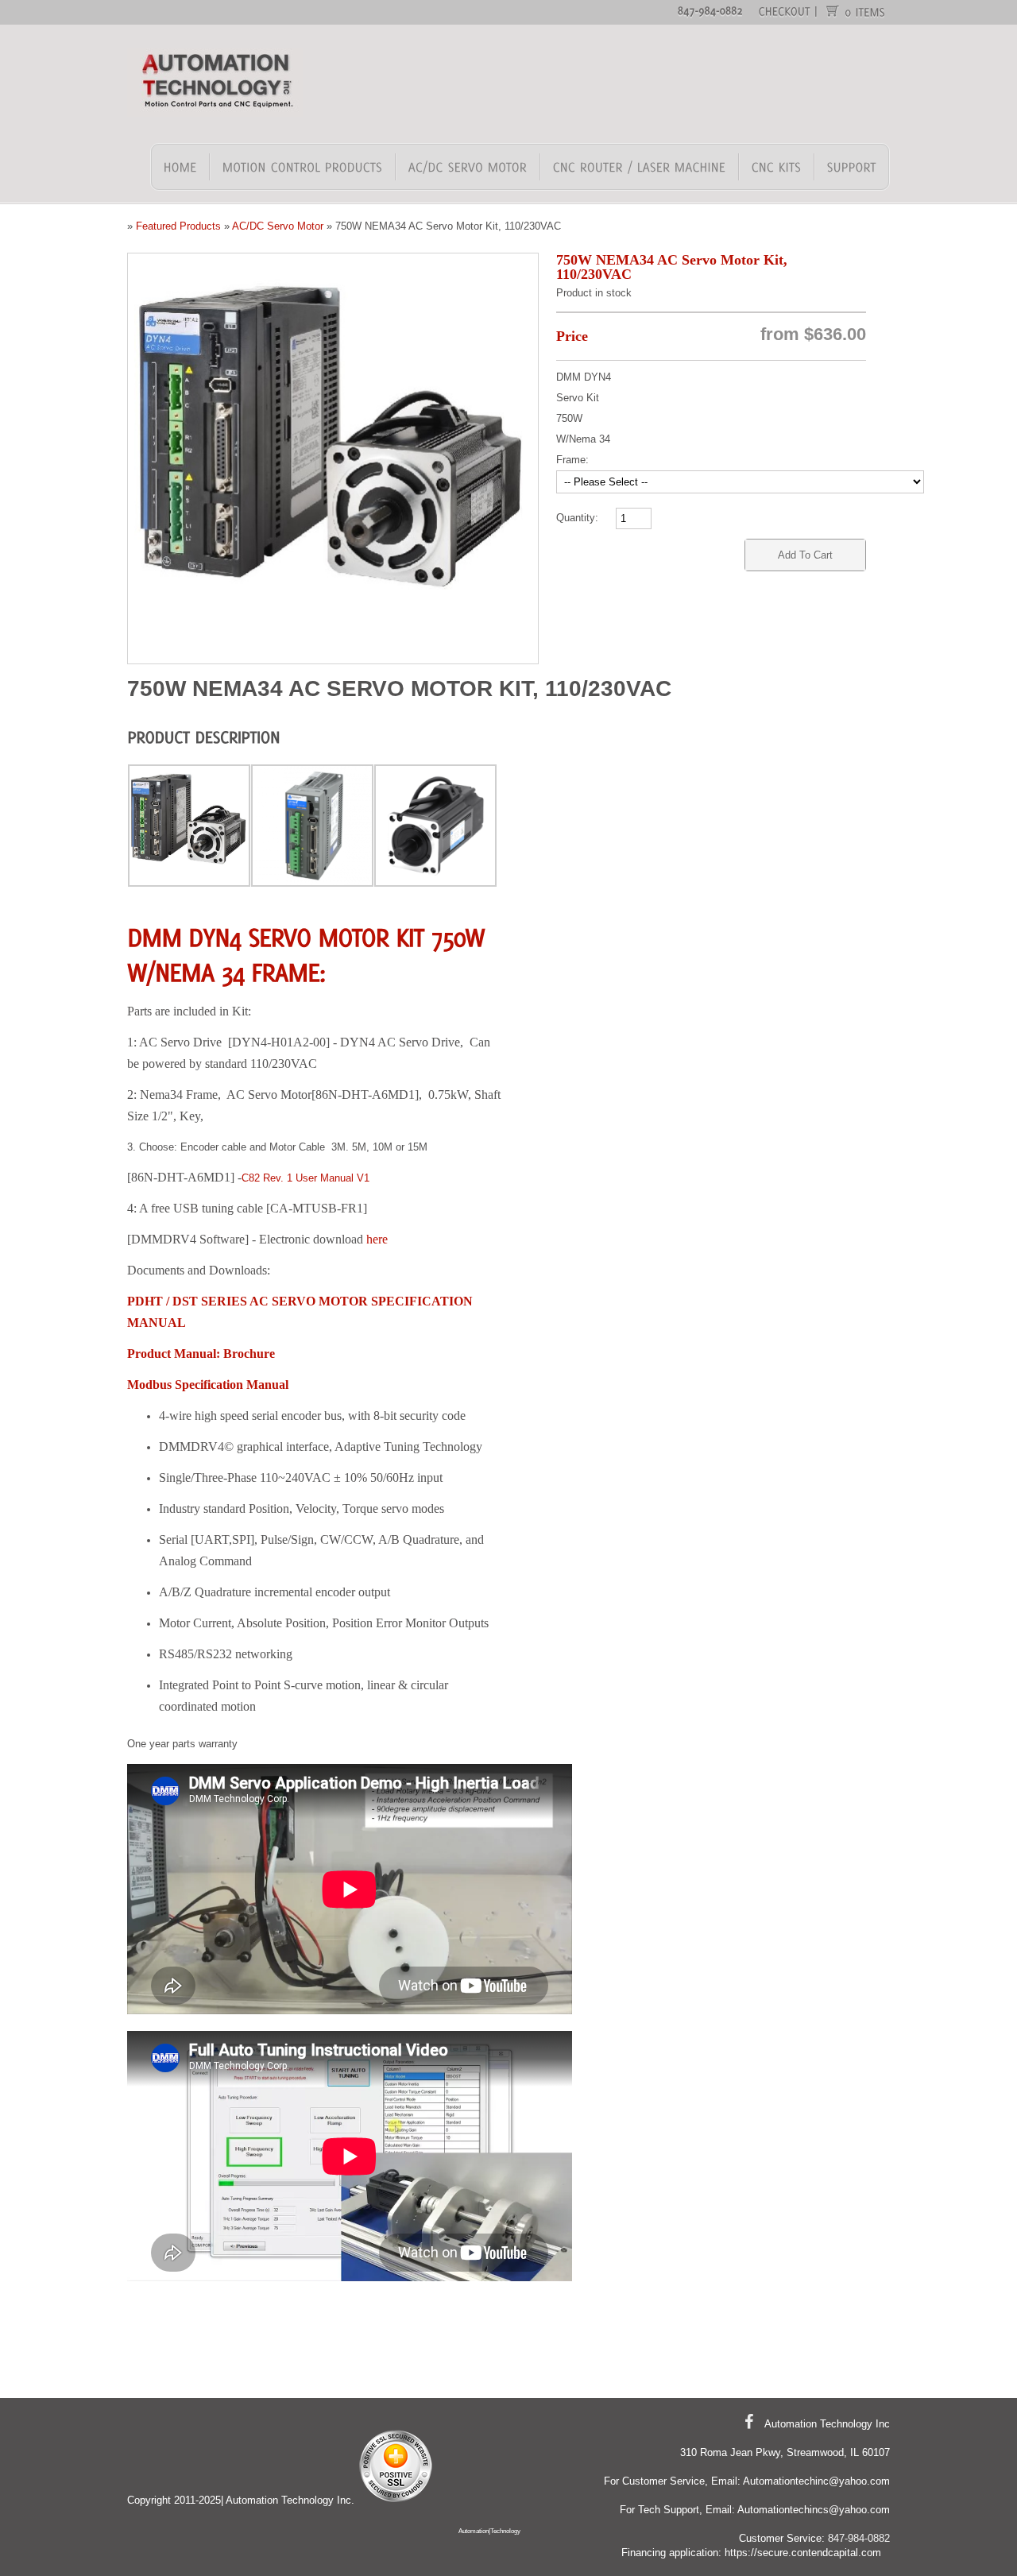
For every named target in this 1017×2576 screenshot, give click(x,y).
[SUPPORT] (851, 167)
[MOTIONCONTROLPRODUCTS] (303, 167)
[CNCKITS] (777, 167)
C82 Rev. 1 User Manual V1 (305, 1178)
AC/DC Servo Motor (278, 226)
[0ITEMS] (866, 11)
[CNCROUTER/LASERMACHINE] (640, 167)
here (377, 1239)
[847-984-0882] (710, 10)
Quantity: (577, 518)
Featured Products (178, 226)
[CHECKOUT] (785, 10)
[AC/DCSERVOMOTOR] (468, 167)
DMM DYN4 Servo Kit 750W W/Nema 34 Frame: (584, 418)
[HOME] (181, 167)
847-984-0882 (859, 2538)
